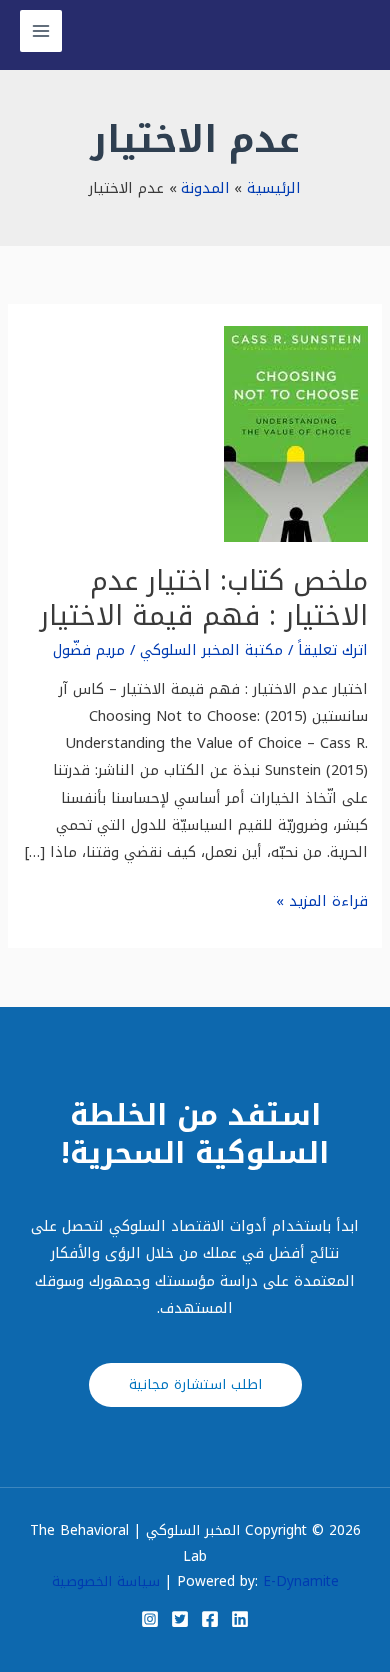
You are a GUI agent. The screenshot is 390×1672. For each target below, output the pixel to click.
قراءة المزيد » (322, 901)
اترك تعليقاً (333, 650)
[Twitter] (180, 1619)
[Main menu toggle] (41, 31)
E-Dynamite (301, 1581)
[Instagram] (150, 1619)
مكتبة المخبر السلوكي (211, 650)
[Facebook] (210, 1619)
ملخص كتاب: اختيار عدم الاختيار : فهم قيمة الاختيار (204, 599)
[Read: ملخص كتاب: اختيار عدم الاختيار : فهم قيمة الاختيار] (296, 433)
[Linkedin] (240, 1619)
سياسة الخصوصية (106, 1581)
